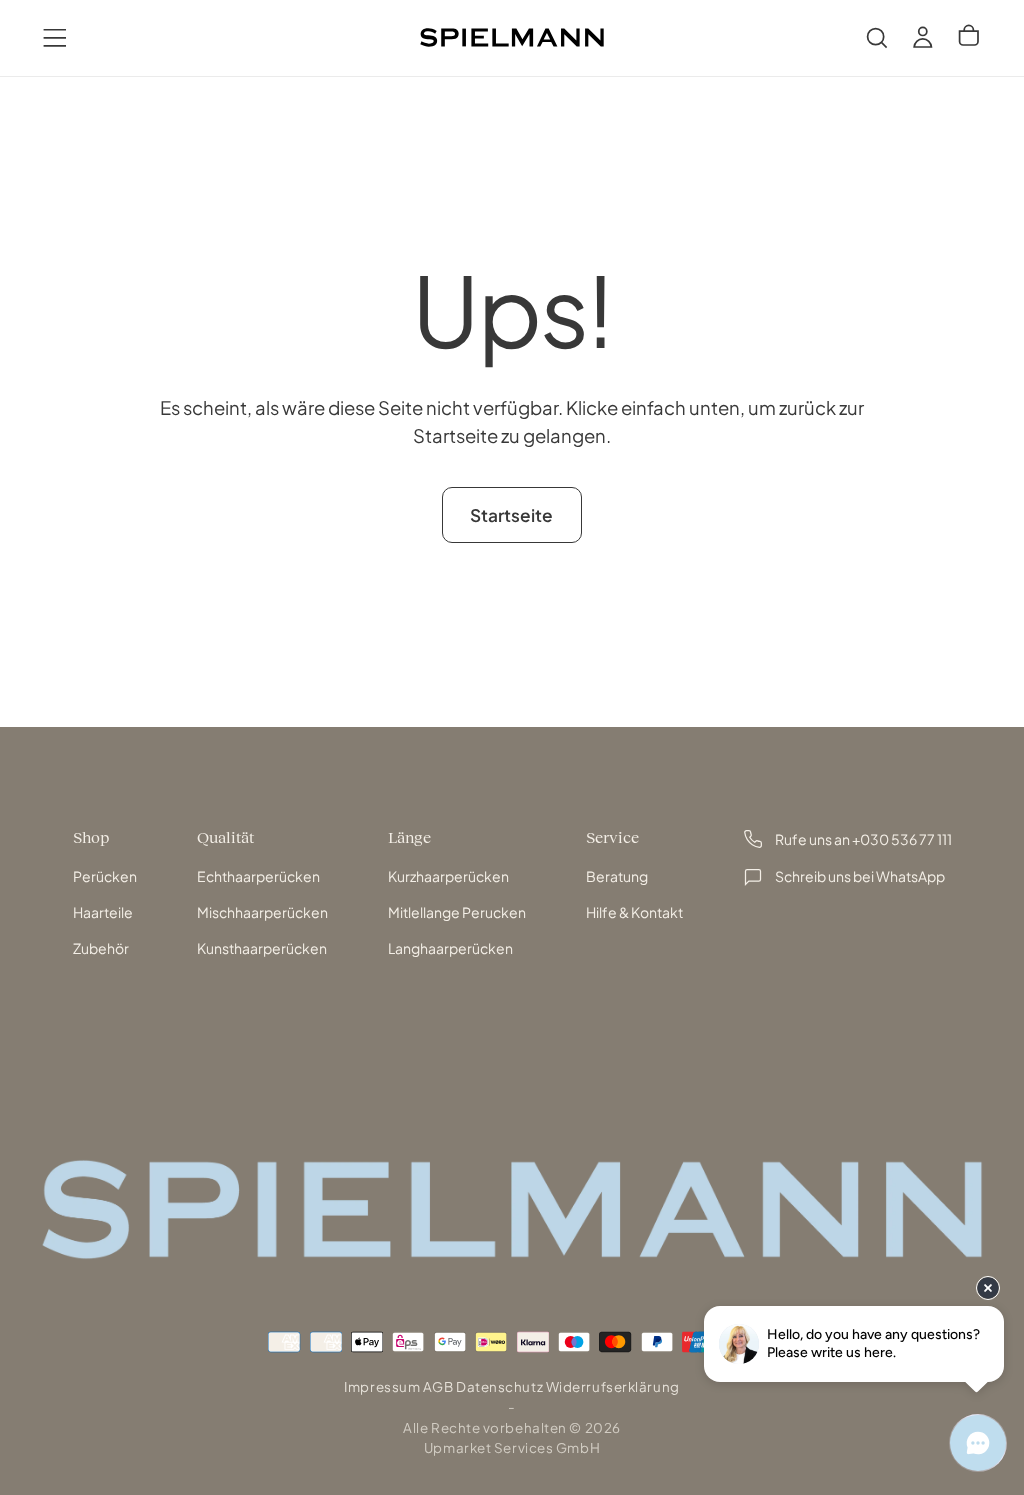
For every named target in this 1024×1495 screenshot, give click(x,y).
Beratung (617, 876)
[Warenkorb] (969, 37)
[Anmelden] (923, 37)
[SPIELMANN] (511, 1209)
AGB (438, 1386)
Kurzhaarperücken (448, 876)
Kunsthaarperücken (262, 948)
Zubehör (101, 948)
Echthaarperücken (258, 876)
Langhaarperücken (450, 948)
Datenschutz (499, 1386)
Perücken (105, 876)
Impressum (382, 1386)
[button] (55, 38)
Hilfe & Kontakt (634, 912)
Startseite (511, 515)
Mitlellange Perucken (457, 912)
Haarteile (103, 912)
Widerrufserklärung (613, 1386)
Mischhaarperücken (262, 912)
